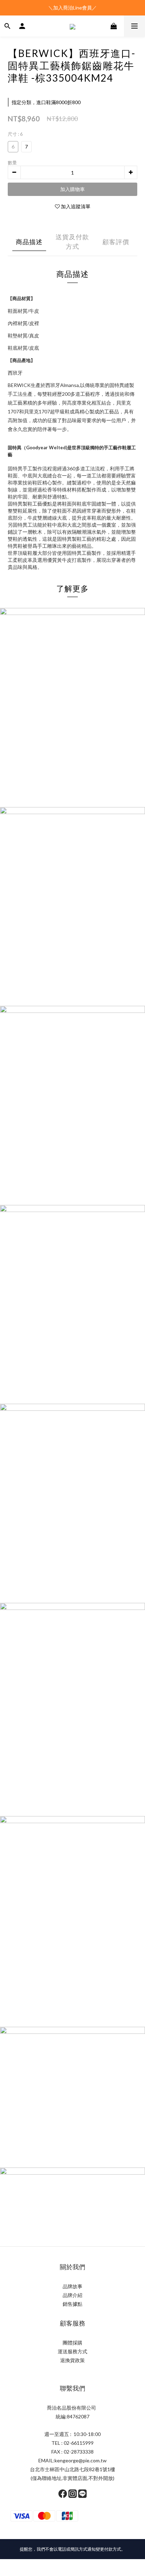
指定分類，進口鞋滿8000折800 (46, 102)
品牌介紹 (72, 2295)
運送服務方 (70, 2351)
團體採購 (72, 2343)
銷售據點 (72, 2304)
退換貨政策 (72, 2360)
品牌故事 (72, 2286)
